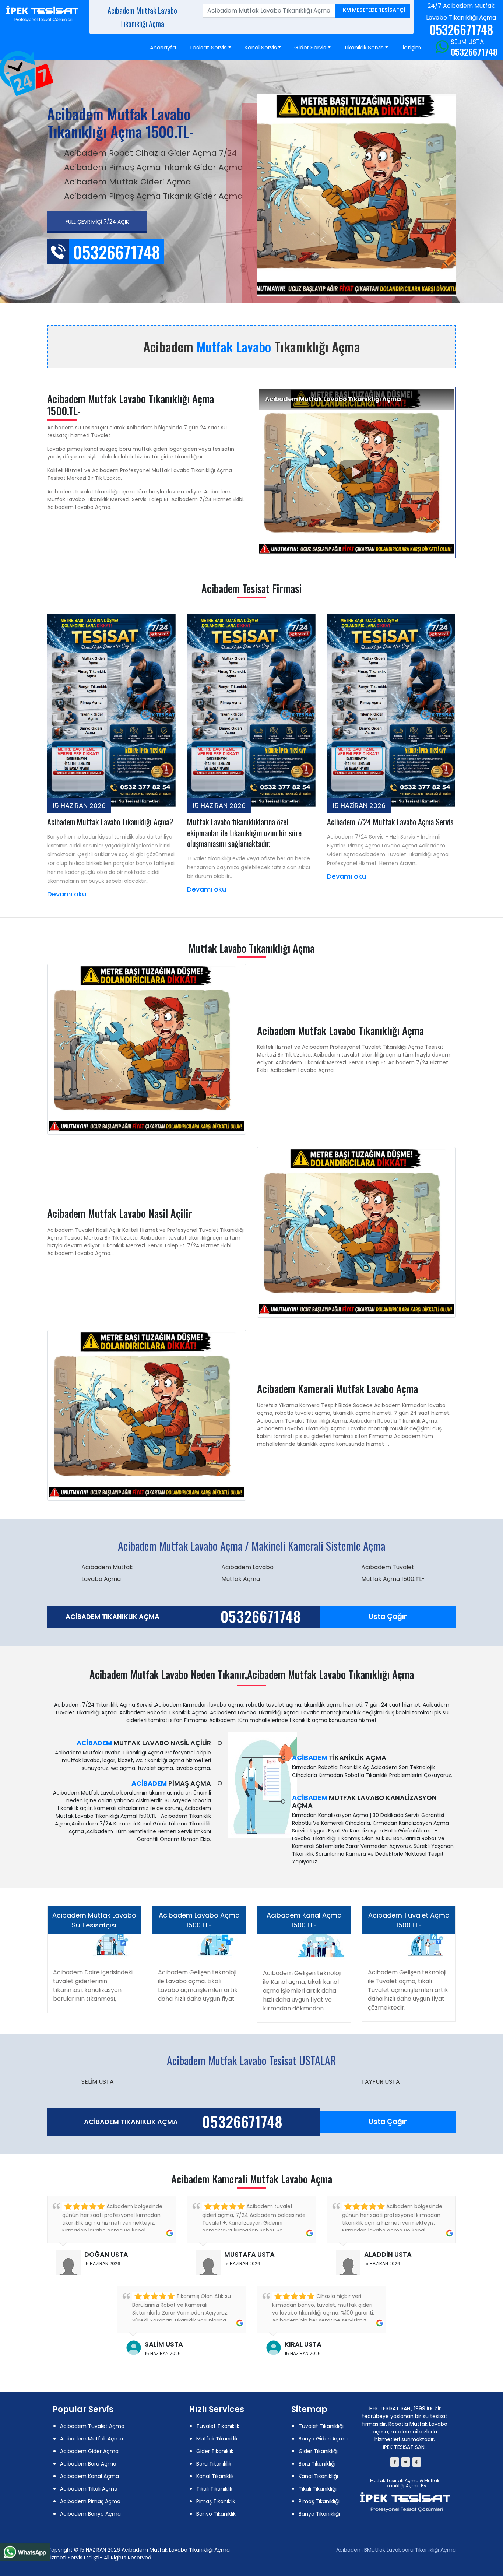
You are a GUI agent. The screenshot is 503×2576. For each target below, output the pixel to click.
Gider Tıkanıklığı (318, 2451)
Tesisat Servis (208, 47)
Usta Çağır (388, 1616)
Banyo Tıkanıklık (216, 2514)
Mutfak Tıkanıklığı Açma (411, 2483)
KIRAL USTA (303, 2344)
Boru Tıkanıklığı (317, 2464)
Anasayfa (163, 47)
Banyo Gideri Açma (323, 2439)
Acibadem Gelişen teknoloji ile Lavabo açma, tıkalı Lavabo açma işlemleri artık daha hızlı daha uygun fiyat (198, 1985)
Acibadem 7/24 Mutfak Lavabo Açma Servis (390, 822)
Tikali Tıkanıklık (214, 2489)
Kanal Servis (261, 47)
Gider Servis (310, 47)
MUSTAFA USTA (249, 2254)
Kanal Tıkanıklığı (318, 2476)
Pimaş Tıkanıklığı (319, 2501)
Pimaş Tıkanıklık (216, 2501)
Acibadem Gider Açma (89, 2451)
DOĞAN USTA (106, 2254)
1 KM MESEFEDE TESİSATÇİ (372, 10)
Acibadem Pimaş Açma (90, 2501)
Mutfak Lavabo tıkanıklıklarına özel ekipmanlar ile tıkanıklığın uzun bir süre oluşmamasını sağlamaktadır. (244, 832)
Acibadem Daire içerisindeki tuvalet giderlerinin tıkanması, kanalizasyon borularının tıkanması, (93, 1985)
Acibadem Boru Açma (88, 2464)
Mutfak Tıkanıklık (217, 2439)
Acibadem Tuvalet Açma (92, 2426)
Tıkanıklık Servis (364, 47)
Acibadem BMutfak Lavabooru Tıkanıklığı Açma (396, 2550)
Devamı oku (67, 894)
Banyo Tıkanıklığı (319, 2514)
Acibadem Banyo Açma (90, 2514)
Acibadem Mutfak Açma (92, 2439)
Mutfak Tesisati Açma (394, 2480)
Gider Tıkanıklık (215, 2451)
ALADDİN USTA (388, 2254)
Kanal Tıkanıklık (215, 2476)
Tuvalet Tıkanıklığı (321, 2426)
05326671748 (474, 52)
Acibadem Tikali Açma (89, 2489)
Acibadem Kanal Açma (89, 2476)
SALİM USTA (164, 2344)
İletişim (411, 47)
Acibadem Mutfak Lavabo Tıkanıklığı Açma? (110, 822)
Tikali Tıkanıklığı (318, 2489)
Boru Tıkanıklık (214, 2464)
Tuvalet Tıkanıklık (218, 2426)
